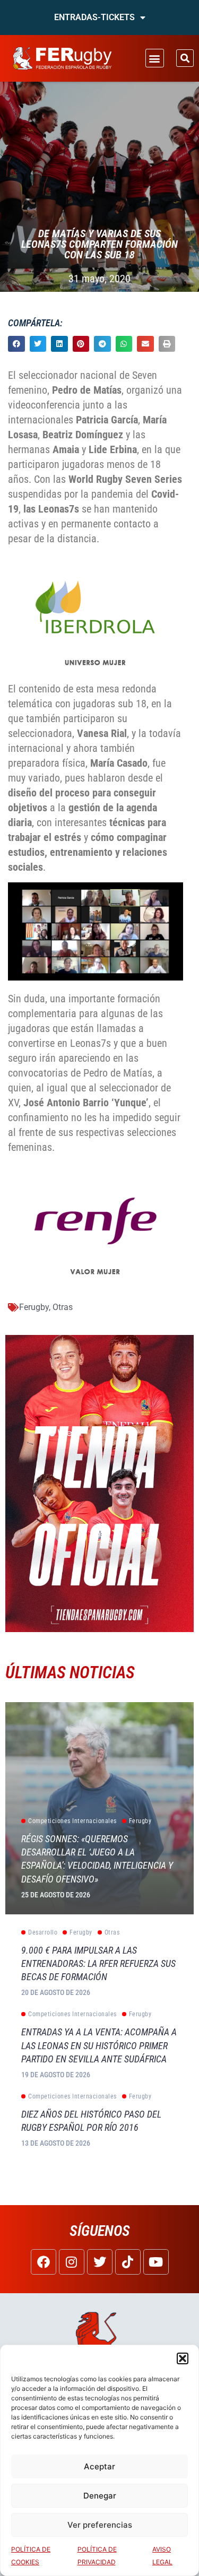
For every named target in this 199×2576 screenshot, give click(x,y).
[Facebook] (44, 2262)
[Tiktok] (128, 2262)
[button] (183, 2358)
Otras (63, 1307)
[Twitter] (100, 2262)
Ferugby (34, 1307)
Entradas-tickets (94, 17)
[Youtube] (156, 2262)
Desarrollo (43, 1932)
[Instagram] (72, 2262)
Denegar (100, 2496)
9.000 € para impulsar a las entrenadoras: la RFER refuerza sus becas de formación (98, 1963)
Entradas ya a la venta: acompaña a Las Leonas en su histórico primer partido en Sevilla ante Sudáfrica (99, 2045)
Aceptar (99, 2466)
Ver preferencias (100, 2525)
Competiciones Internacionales (72, 1821)
